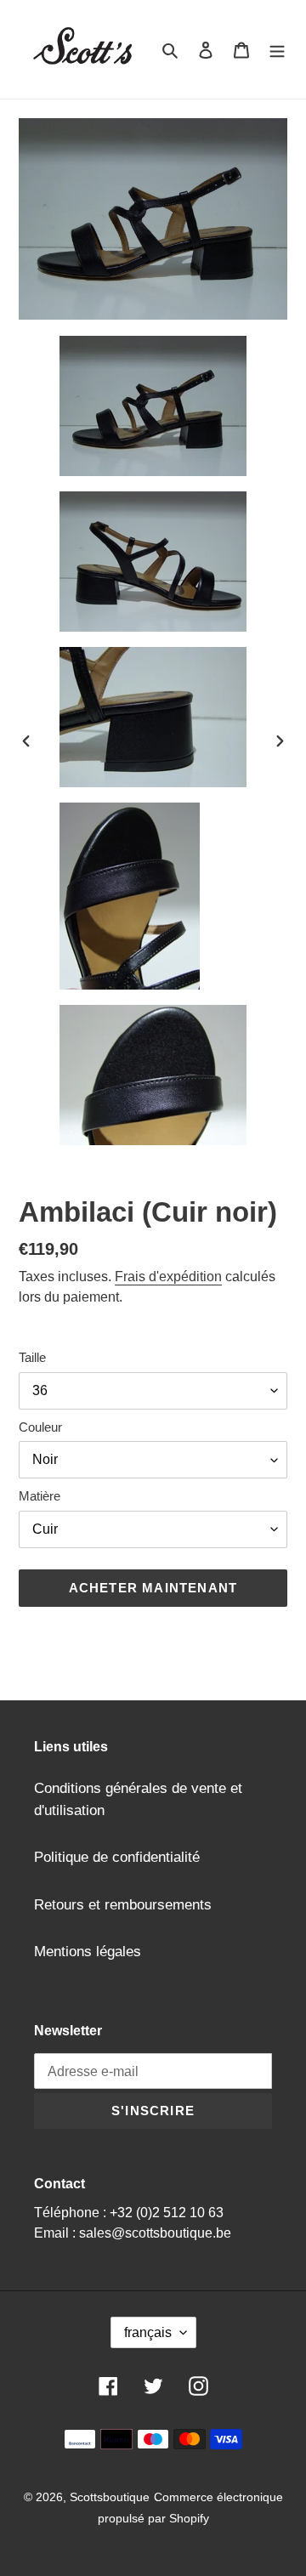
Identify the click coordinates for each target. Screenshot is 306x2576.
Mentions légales (88, 1952)
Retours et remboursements (123, 1905)
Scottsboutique (110, 2497)
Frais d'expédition (168, 1277)
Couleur (40, 1427)
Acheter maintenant (153, 1588)
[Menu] (277, 49)
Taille (32, 1357)
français (148, 2332)
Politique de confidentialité (117, 1857)
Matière (40, 1496)
